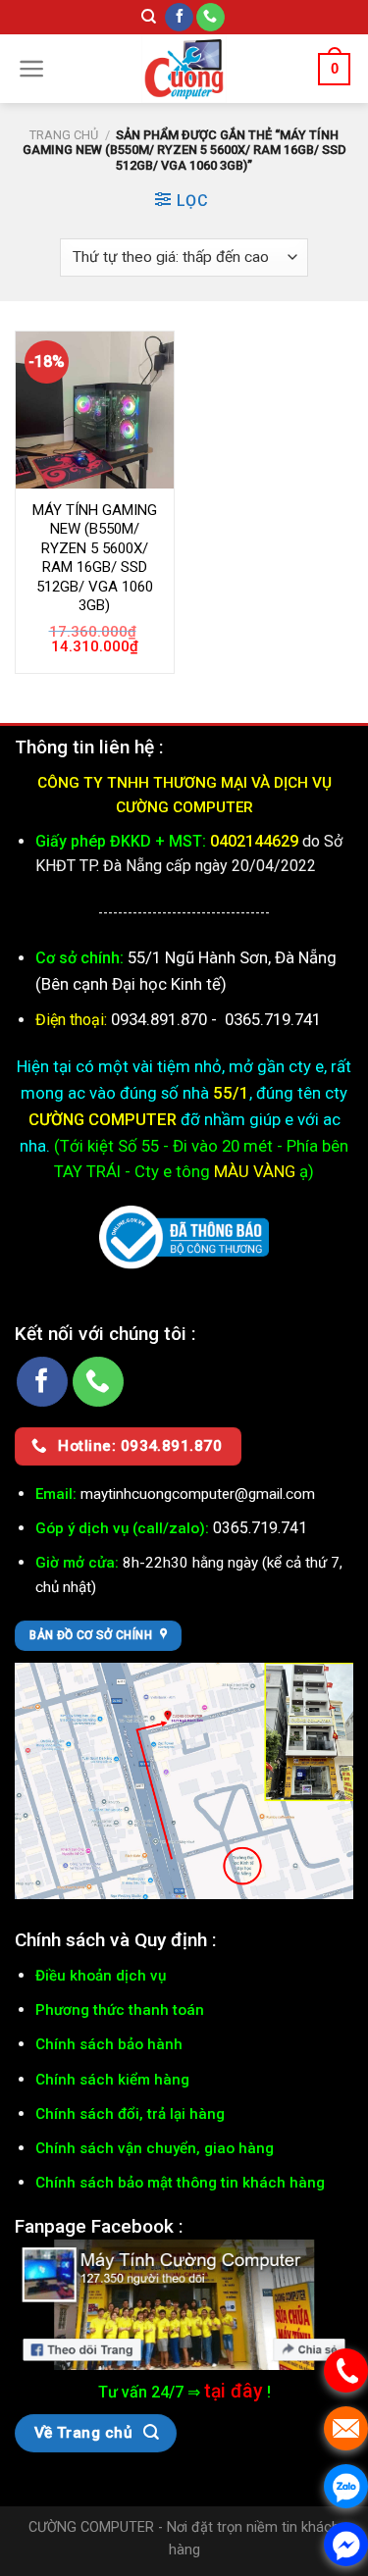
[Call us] (210, 18)
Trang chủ (64, 135)
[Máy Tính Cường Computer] (184, 2304)
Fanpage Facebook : (99, 2226)
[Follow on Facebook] (179, 18)
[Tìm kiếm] (149, 17)
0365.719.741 (273, 1019)
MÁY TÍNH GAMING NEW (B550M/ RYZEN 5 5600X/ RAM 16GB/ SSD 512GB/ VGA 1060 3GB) (95, 558)
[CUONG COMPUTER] (184, 69)
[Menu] (32, 69)
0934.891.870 (161, 1019)
